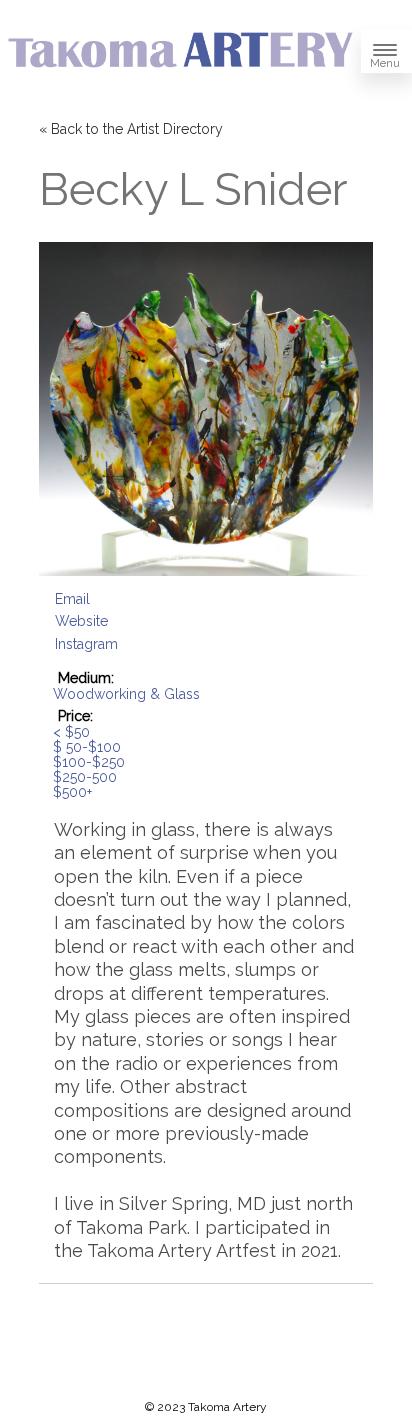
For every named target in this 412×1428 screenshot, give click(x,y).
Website (81, 621)
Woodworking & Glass (126, 694)
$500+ (72, 792)
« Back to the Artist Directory (131, 129)
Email (72, 599)
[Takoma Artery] (180, 71)
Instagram (86, 644)
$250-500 (85, 777)
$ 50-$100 (87, 747)
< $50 (71, 732)
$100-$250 (89, 762)
